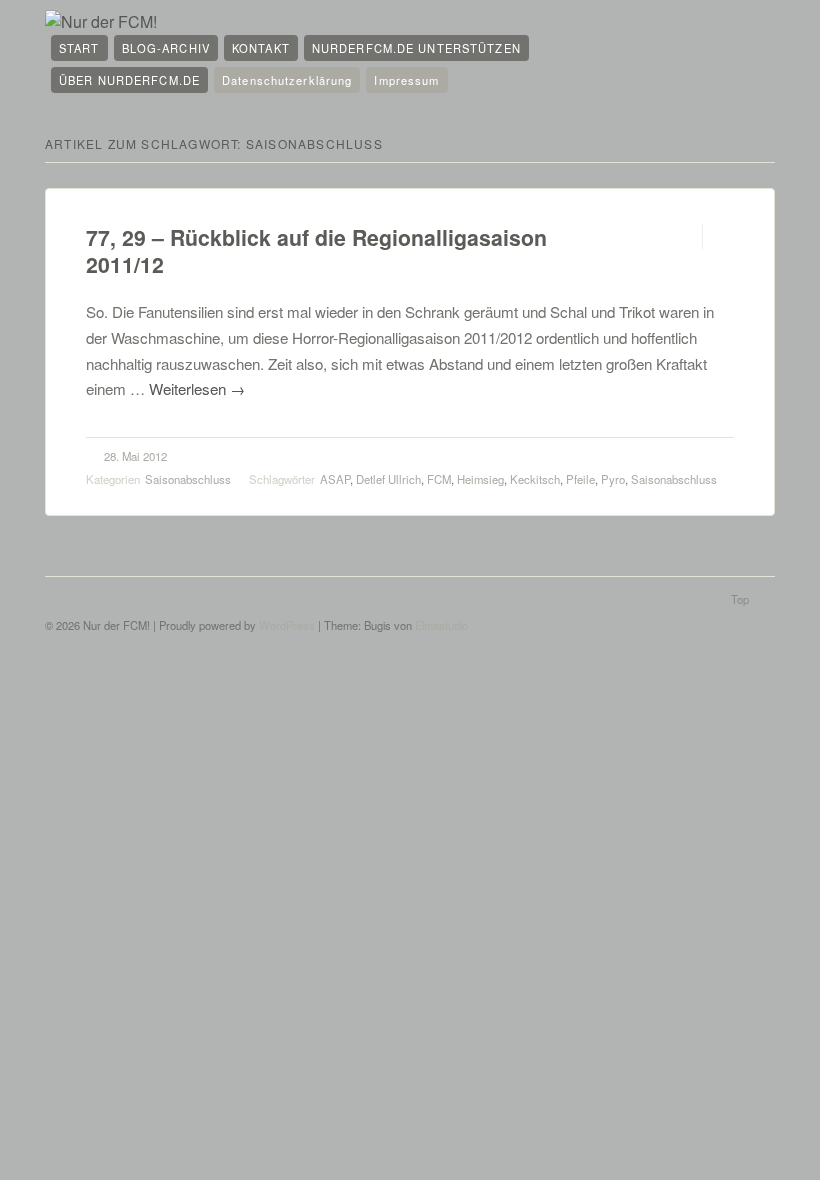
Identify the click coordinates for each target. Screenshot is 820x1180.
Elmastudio (441, 625)
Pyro (613, 479)
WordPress (287, 625)
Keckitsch (535, 479)
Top (740, 599)
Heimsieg (480, 479)
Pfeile (580, 479)
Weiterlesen (197, 388)
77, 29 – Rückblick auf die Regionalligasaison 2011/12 (316, 251)
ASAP (335, 479)
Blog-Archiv (166, 48)
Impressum (406, 80)
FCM (439, 479)
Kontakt (261, 48)
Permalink (684, 236)
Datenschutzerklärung (287, 80)
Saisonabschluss (188, 479)
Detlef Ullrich (388, 479)
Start (79, 48)
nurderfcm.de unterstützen (416, 48)
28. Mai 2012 (135, 456)
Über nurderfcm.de (129, 80)
